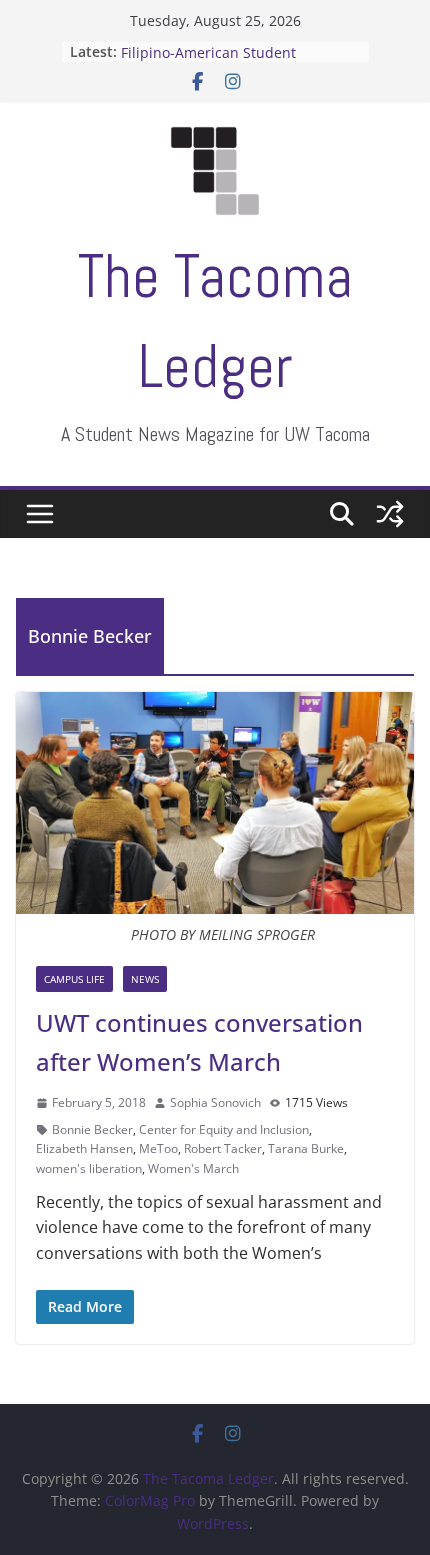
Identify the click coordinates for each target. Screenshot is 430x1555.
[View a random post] (390, 514)
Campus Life (74, 979)
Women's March (193, 1168)
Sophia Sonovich (215, 1102)
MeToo (158, 1148)
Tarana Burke (306, 1148)
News (145, 979)
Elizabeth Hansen (84, 1148)
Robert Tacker (223, 1148)
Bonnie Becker (92, 1129)
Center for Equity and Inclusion (224, 1129)
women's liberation (89, 1168)
